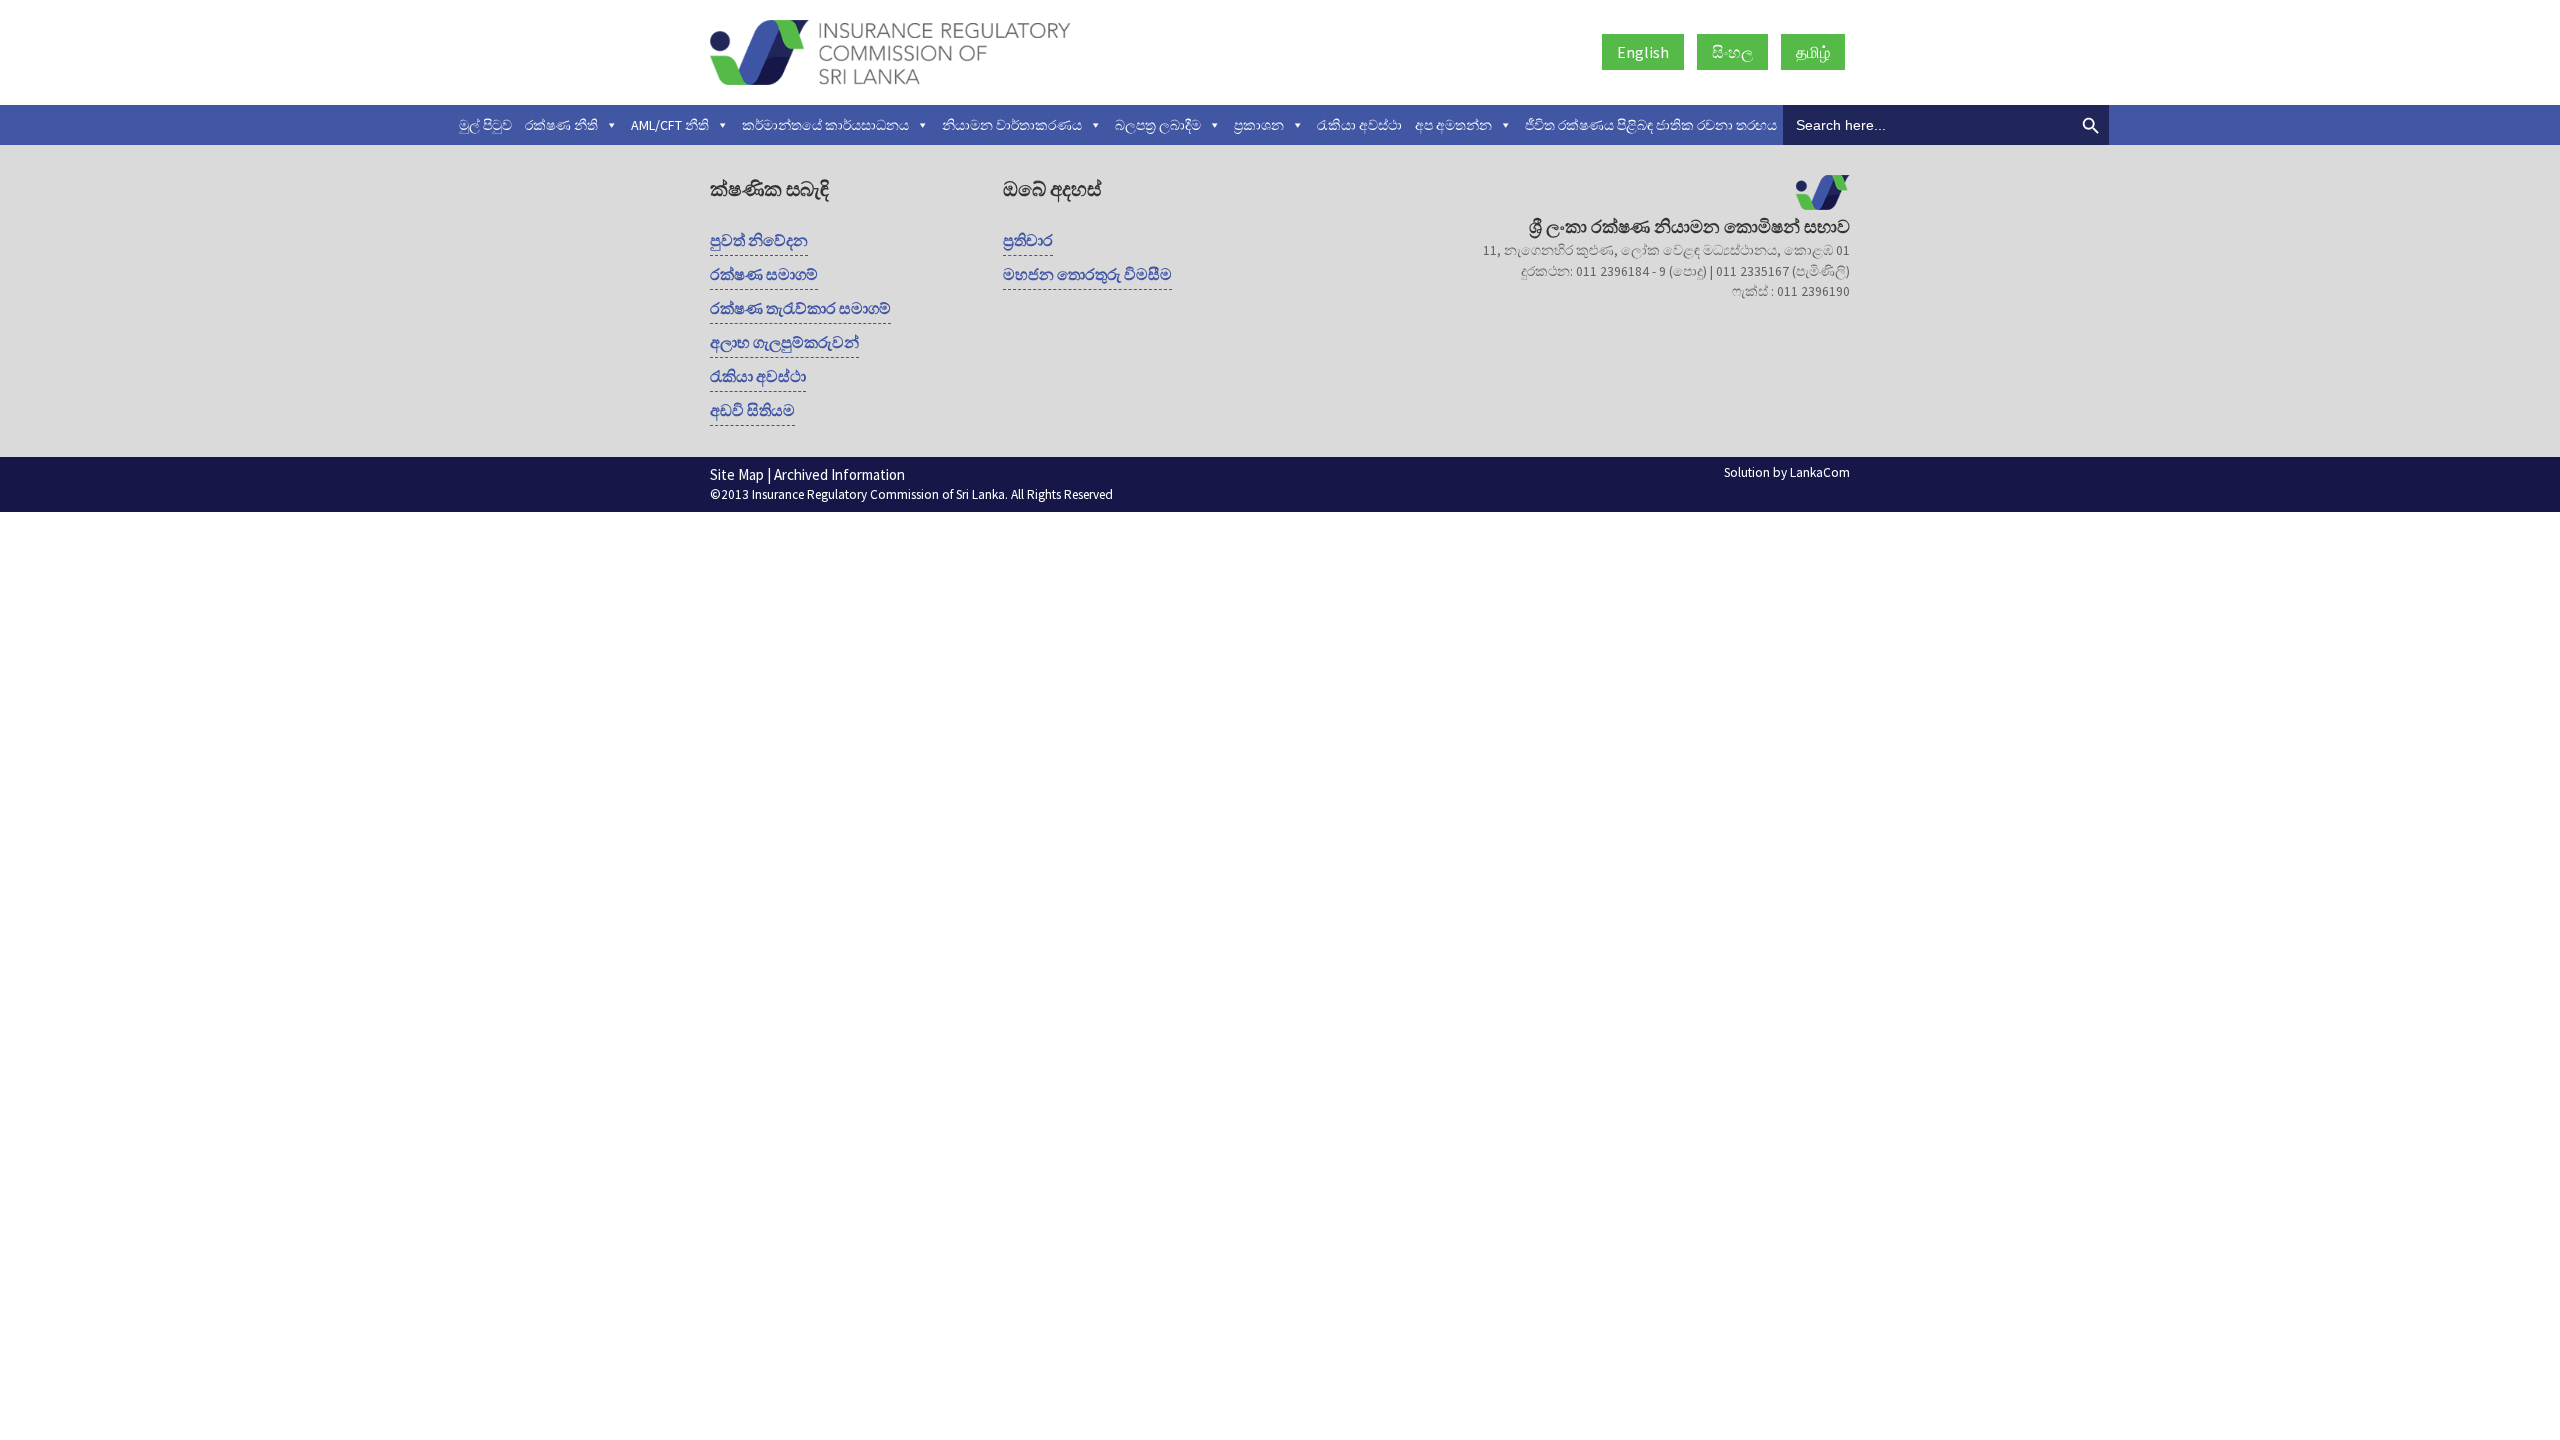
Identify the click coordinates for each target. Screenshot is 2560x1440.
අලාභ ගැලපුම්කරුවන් (784, 342)
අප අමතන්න (1453, 125)
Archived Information (839, 474)
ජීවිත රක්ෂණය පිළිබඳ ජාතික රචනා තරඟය (1651, 125)
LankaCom (1820, 472)
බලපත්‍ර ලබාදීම (1158, 125)
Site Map (737, 474)
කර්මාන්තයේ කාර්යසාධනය (825, 125)
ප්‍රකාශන (1259, 125)
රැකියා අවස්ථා (1359, 125)
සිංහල (1732, 52)
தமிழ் (1813, 52)
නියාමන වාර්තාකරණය (1012, 125)
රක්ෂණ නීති (561, 125)
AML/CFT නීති (670, 125)
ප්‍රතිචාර (1028, 240)
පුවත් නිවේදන (759, 240)
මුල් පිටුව (485, 125)
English (1643, 52)
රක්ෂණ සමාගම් (764, 274)
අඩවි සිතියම (752, 410)
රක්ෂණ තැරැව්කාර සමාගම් (800, 308)
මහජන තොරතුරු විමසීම (1087, 274)
